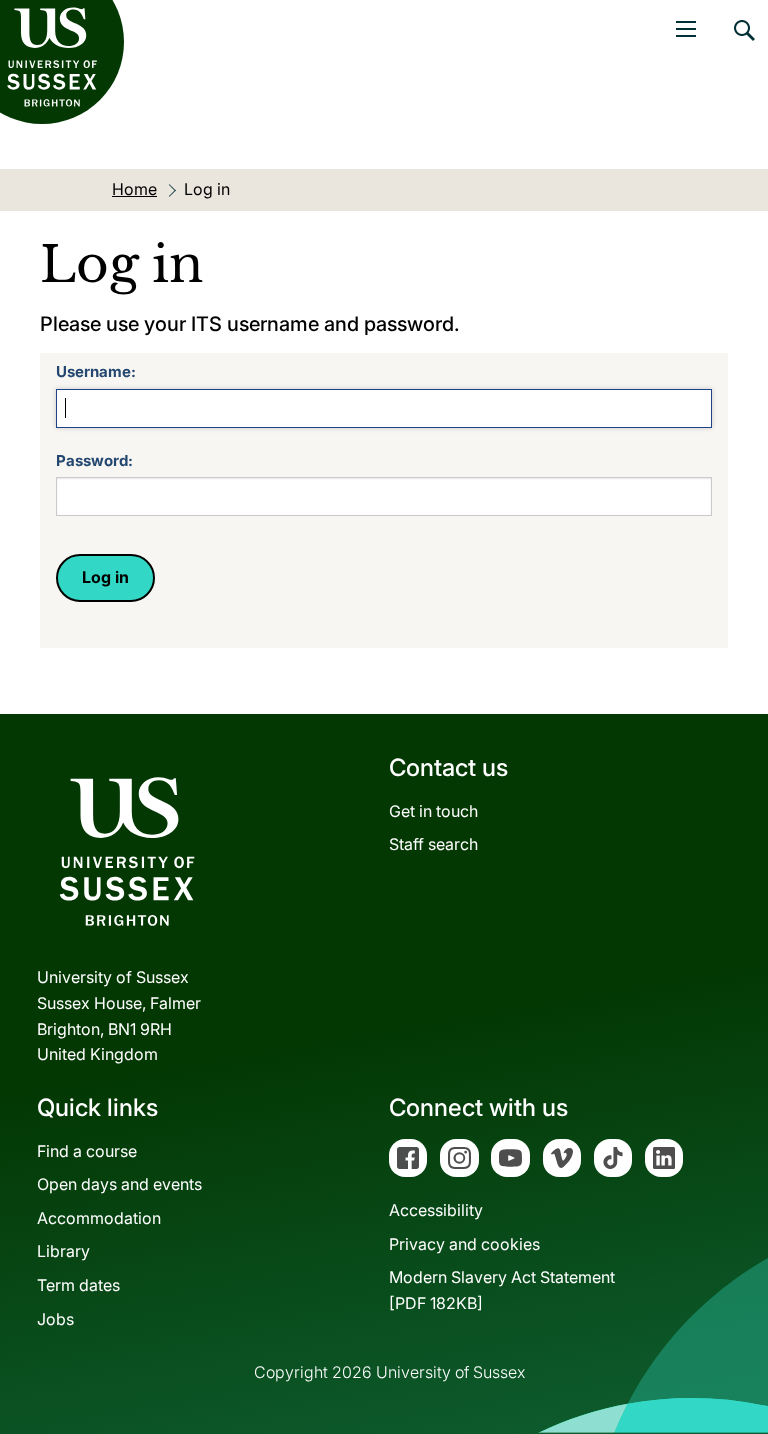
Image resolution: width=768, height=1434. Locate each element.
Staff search (433, 844)
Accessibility (436, 1210)
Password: (94, 460)
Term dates (78, 1285)
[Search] (743, 45)
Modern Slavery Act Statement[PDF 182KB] (502, 1290)
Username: (96, 371)
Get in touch (433, 811)
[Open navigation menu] (686, 29)
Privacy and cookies (464, 1244)
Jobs (55, 1319)
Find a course (87, 1151)
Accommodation (99, 1218)
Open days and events (119, 1184)
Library (63, 1251)
